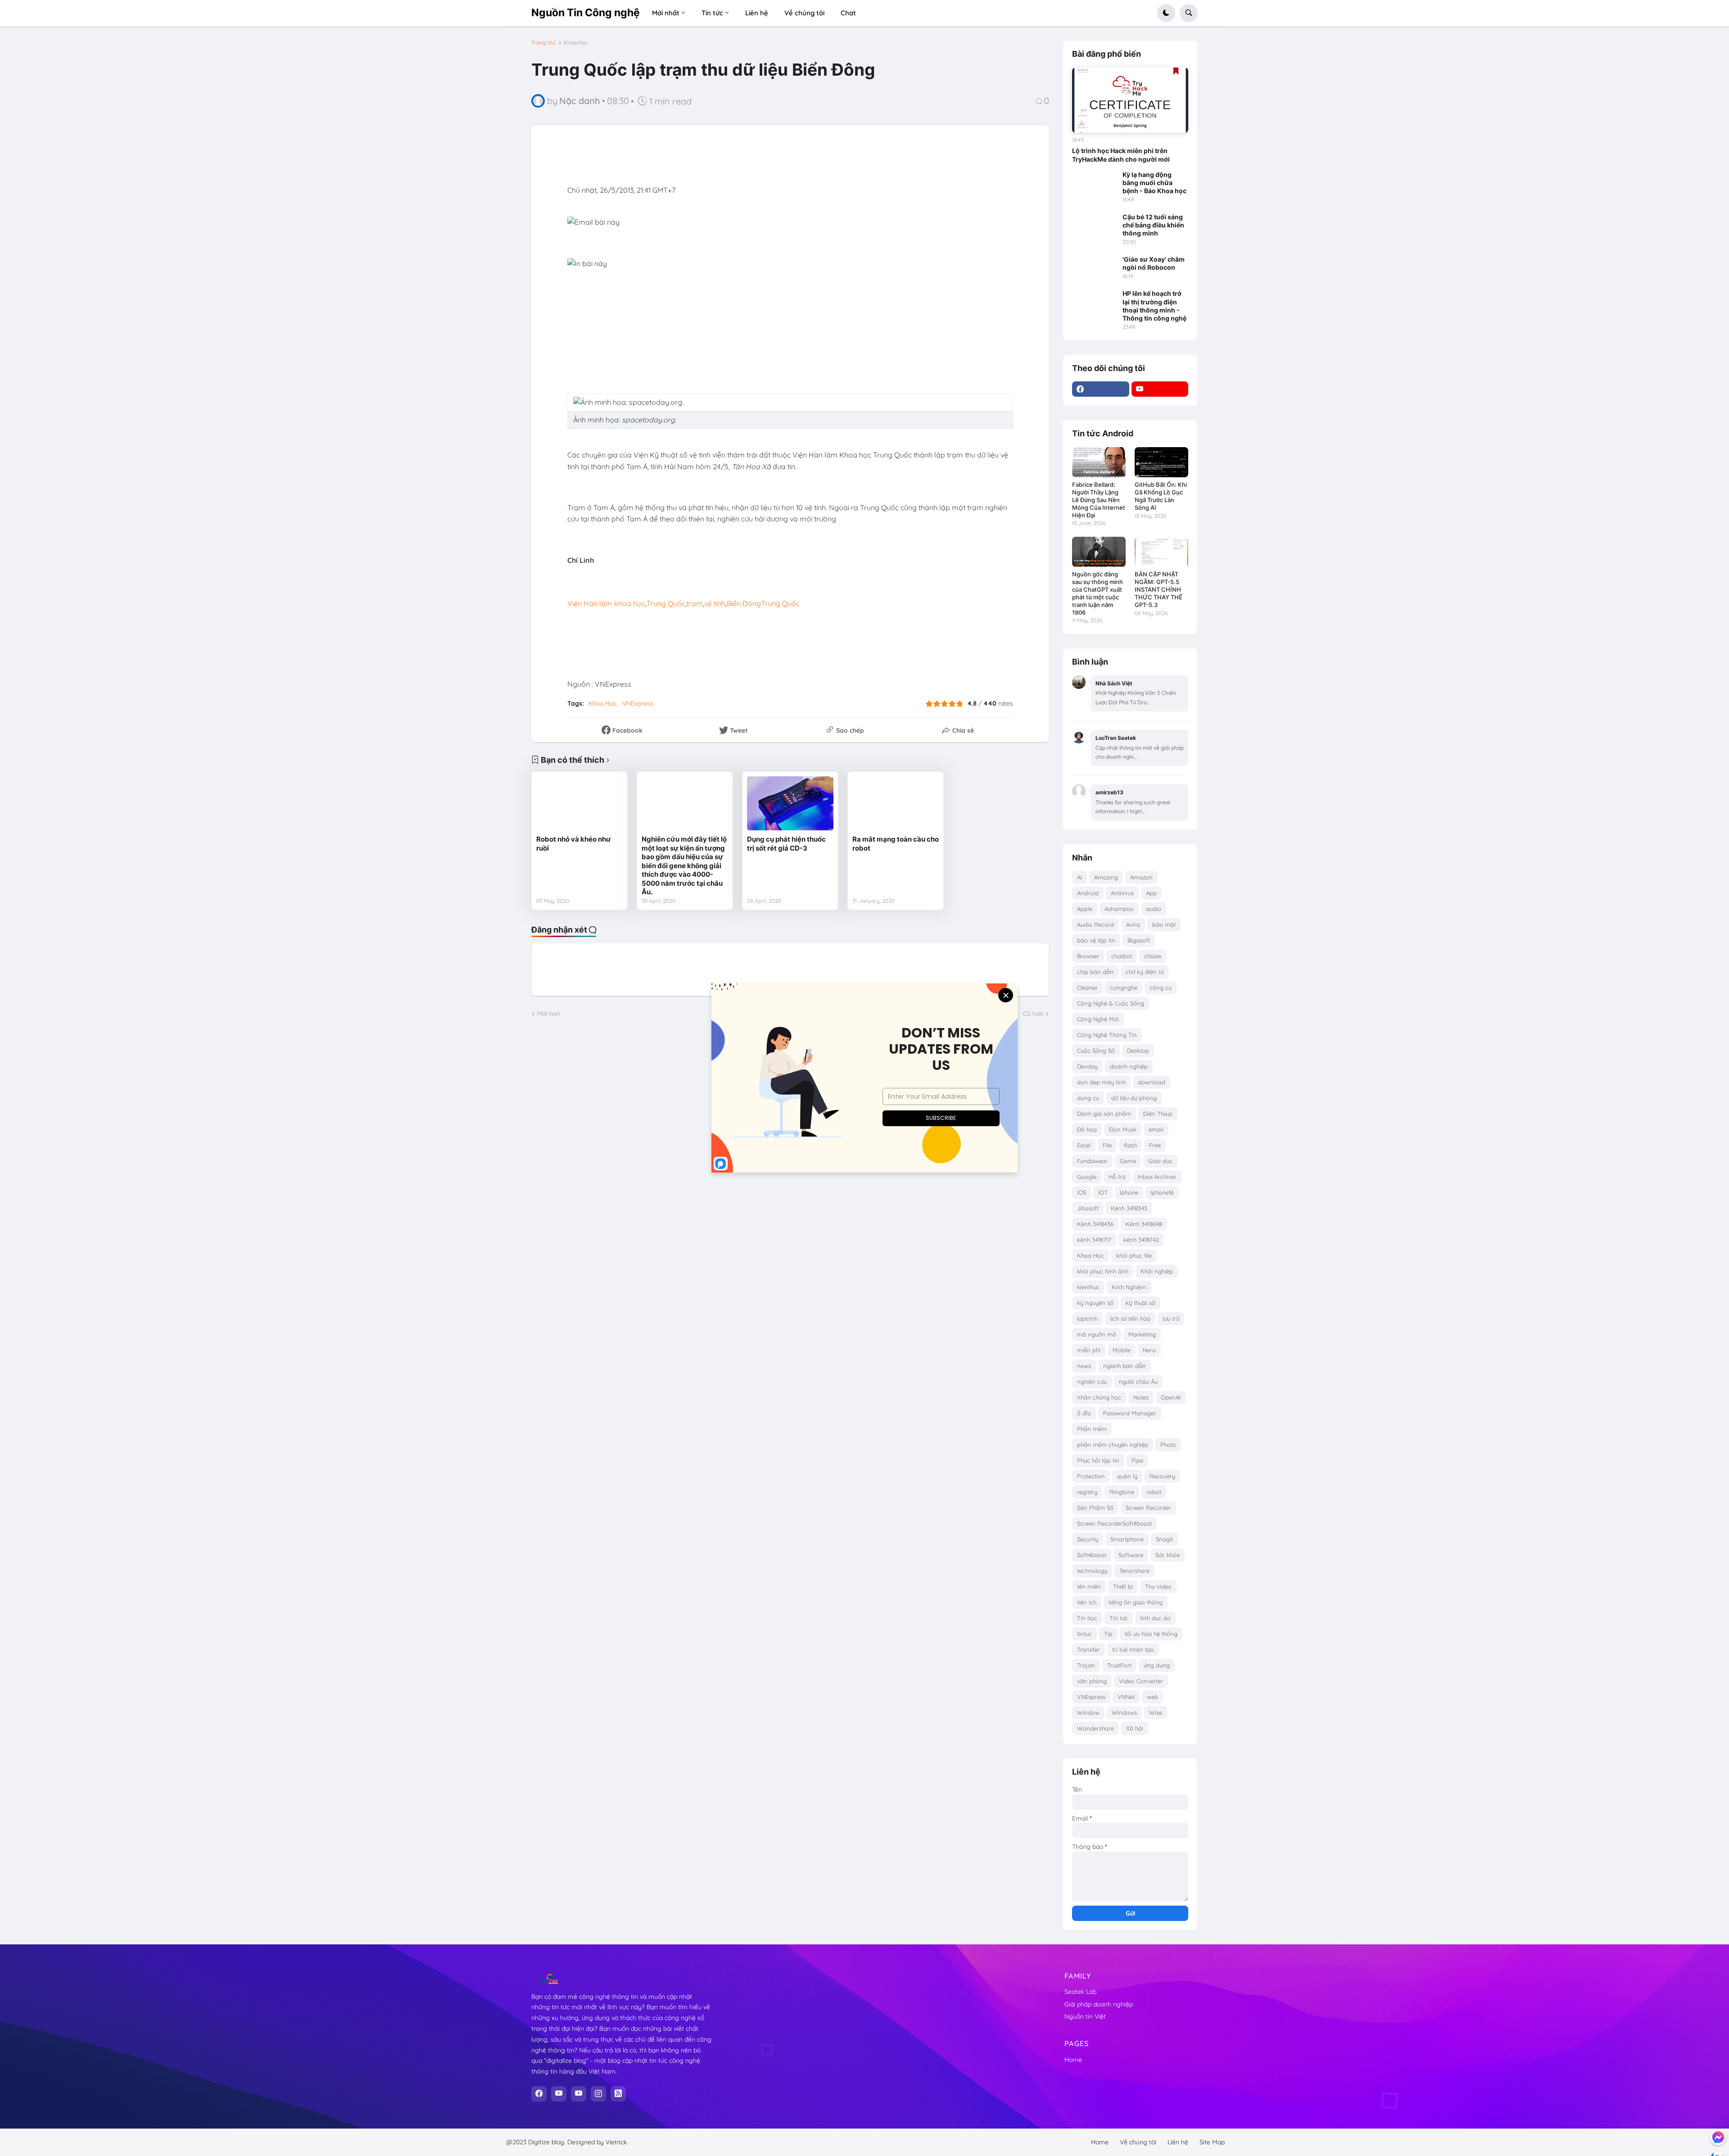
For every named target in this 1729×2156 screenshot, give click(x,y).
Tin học (1087, 1618)
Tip (1108, 1634)
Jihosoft (1088, 1208)
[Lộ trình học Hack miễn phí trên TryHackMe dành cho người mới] (1130, 100)
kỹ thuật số (1141, 1303)
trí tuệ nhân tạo (1133, 1649)
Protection (1091, 1476)
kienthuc (1088, 1287)
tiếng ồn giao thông (1136, 1602)
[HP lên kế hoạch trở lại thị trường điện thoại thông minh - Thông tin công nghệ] (1095, 302)
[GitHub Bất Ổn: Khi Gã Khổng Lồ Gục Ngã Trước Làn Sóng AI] (1161, 462)
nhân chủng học (1099, 1397)
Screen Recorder (1148, 1508)
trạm (695, 603)
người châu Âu (1138, 1381)
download (1152, 1082)
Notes (1141, 1397)
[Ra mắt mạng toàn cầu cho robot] (896, 803)
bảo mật (1164, 924)
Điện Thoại (1158, 1114)
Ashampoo (1119, 909)
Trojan (1086, 1665)
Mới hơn (549, 1014)
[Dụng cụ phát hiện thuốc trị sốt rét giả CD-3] (790, 803)
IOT (1103, 1192)
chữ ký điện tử (1145, 972)
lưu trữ (1171, 1318)
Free (1155, 1145)
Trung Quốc (666, 603)
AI (1079, 877)
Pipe (1137, 1460)
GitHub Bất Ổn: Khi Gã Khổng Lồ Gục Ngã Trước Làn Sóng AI (1161, 496)
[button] (1166, 13)
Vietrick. (617, 2142)
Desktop (1138, 1051)
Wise (1156, 1712)
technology (1092, 1571)
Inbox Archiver (1157, 1177)
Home (1073, 2060)
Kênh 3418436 (1095, 1224)
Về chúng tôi (1138, 2142)
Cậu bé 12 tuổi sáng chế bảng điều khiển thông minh (1153, 225)
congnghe (1124, 987)
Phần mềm (1092, 1429)
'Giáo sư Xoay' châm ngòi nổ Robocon (1154, 263)
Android (1088, 893)
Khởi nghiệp (1157, 1271)
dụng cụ (1088, 1098)
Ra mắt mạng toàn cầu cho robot (896, 844)
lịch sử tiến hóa (1130, 1318)
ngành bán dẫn (1125, 1366)
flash (1130, 1145)
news (1084, 1366)
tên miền (1089, 1586)
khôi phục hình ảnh (1103, 1271)
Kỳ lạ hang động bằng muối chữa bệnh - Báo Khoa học (1154, 183)
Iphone (1129, 1192)
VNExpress (638, 703)
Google (1087, 1177)
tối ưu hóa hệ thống (1151, 1634)
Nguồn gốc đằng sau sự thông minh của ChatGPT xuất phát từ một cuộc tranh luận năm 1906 (1098, 593)
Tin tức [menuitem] (712, 13)
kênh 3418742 (1141, 1240)
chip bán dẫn (1095, 972)
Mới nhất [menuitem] (666, 13)
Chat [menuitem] (848, 13)
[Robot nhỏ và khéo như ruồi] (579, 803)
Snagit (1164, 1539)
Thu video (1158, 1586)
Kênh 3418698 (1144, 1224)
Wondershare (1095, 1728)
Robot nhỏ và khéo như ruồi (574, 844)
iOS (1082, 1192)
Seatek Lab (1080, 1992)
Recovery (1162, 1476)
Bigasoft (1139, 940)
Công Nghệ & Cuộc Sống (1111, 1003)
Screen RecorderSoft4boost (1114, 1523)
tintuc (1084, 1634)
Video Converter (1141, 1681)
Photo (1168, 1445)
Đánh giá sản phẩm (1104, 1114)
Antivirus (1122, 893)
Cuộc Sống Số (1096, 1051)
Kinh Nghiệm (1129, 1287)
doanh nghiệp (1129, 1066)
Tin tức (1119, 1618)
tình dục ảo (1155, 1618)
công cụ (1161, 987)
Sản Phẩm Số (1095, 1508)
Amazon (1141, 877)
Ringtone (1122, 1492)
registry (1087, 1492)
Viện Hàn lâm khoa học (606, 603)
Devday (1087, 1066)
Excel (1084, 1145)
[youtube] (1160, 389)
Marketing (1142, 1334)
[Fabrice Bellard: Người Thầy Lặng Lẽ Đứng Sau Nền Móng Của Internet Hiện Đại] (1099, 462)
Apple (1085, 909)
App (1151, 893)
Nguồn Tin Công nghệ (586, 13)
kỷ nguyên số (1095, 1303)
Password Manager (1130, 1413)
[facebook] (1101, 389)
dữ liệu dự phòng (1134, 1098)
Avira (1133, 924)
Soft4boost (1092, 1555)
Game (1128, 1161)
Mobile (1122, 1350)
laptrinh (1087, 1318)
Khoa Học (576, 43)
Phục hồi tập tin (1098, 1460)
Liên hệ (1178, 2142)
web (1152, 1697)
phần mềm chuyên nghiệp (1113, 1445)
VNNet (1126, 1697)
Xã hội (1135, 1728)
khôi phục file (1134, 1255)
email (1156, 1129)
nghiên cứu (1092, 1381)
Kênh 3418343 (1129, 1208)
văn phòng (1092, 1681)
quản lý (1127, 1476)
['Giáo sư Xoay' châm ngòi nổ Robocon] (1095, 268)
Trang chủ (544, 43)
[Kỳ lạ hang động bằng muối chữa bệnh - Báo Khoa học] (1095, 183)
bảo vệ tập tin (1096, 940)
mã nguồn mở (1097, 1334)
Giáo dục (1160, 1161)
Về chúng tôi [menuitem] (804, 13)
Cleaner (1087, 987)
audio (1154, 909)
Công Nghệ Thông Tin (1107, 1035)
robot (1154, 1492)
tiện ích (1087, 1602)
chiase (1153, 956)
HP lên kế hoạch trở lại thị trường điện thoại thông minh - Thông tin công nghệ (1154, 306)
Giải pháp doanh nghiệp (1099, 2004)
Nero (1149, 1350)
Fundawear (1092, 1161)
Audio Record (1095, 924)
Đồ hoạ (1087, 1129)
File (1107, 1145)
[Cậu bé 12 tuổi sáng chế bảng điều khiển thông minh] (1095, 226)
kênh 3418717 (1094, 1240)
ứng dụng (1157, 1665)
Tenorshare (1134, 1571)
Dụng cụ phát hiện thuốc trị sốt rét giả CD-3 (786, 844)
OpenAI (1171, 1397)
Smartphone (1127, 1539)
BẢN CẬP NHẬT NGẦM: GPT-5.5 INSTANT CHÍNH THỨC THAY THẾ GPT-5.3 (1159, 589)
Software (1131, 1555)
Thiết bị (1123, 1586)
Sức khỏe (1168, 1555)
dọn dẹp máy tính (1101, 1082)
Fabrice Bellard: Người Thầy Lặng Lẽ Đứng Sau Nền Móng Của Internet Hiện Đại (1099, 500)
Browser (1088, 956)
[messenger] (1718, 2137)
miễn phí (1089, 1350)
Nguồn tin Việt (1085, 2016)
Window (1088, 1712)
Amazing (1106, 877)
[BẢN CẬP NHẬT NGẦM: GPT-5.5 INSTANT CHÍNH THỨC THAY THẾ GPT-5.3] (1161, 552)
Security (1088, 1539)
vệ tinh (715, 603)
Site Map (1212, 2142)
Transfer (1089, 1649)
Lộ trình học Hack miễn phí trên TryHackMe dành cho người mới (1121, 155)
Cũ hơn (1033, 1014)
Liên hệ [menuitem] (757, 13)
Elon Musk (1123, 1129)
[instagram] (598, 2094)
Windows (1124, 1712)
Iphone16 (1162, 1192)
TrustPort (1119, 1665)
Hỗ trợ (1117, 1177)
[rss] (618, 2094)
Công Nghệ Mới (1098, 1019)
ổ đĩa (1084, 1413)
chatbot (1122, 956)
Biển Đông (744, 603)
